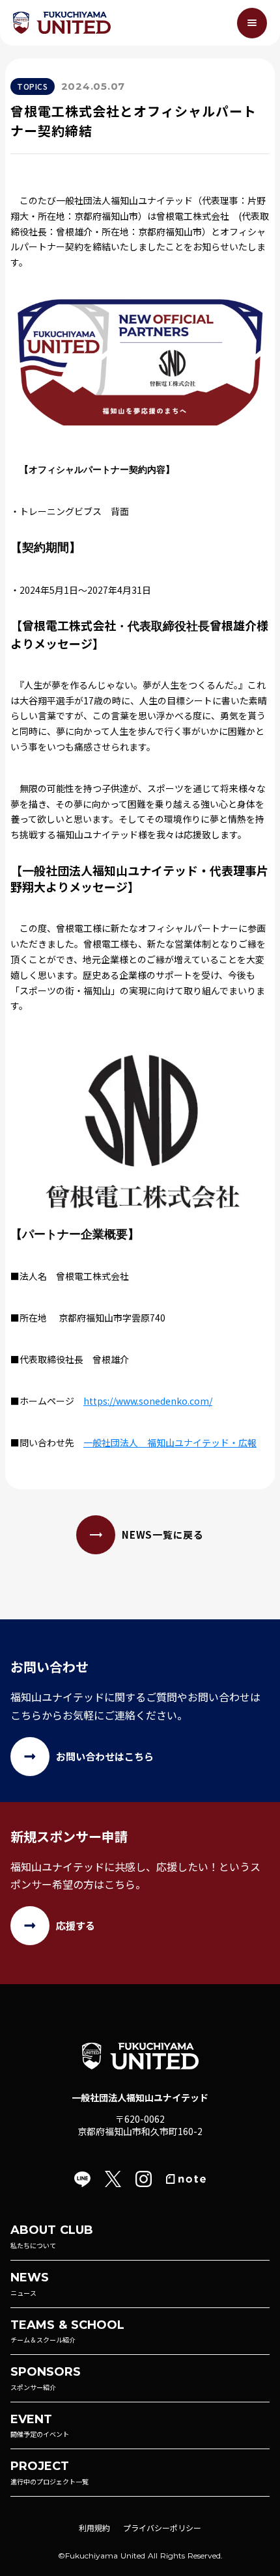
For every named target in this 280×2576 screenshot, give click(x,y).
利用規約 (94, 2528)
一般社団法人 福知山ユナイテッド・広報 (170, 1442)
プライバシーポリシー (162, 2528)
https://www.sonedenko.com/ (148, 1401)
